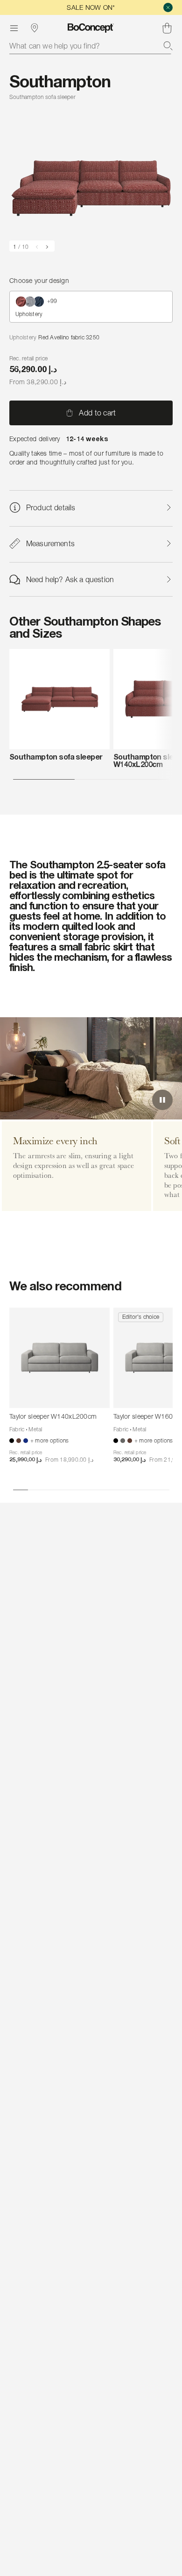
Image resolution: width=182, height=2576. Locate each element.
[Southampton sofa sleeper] (59, 699)
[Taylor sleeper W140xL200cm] (59, 1358)
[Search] (168, 46)
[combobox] (91, 46)
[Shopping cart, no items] (167, 28)
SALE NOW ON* (91, 7)
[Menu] (14, 28)
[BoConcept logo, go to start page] (91, 28)
